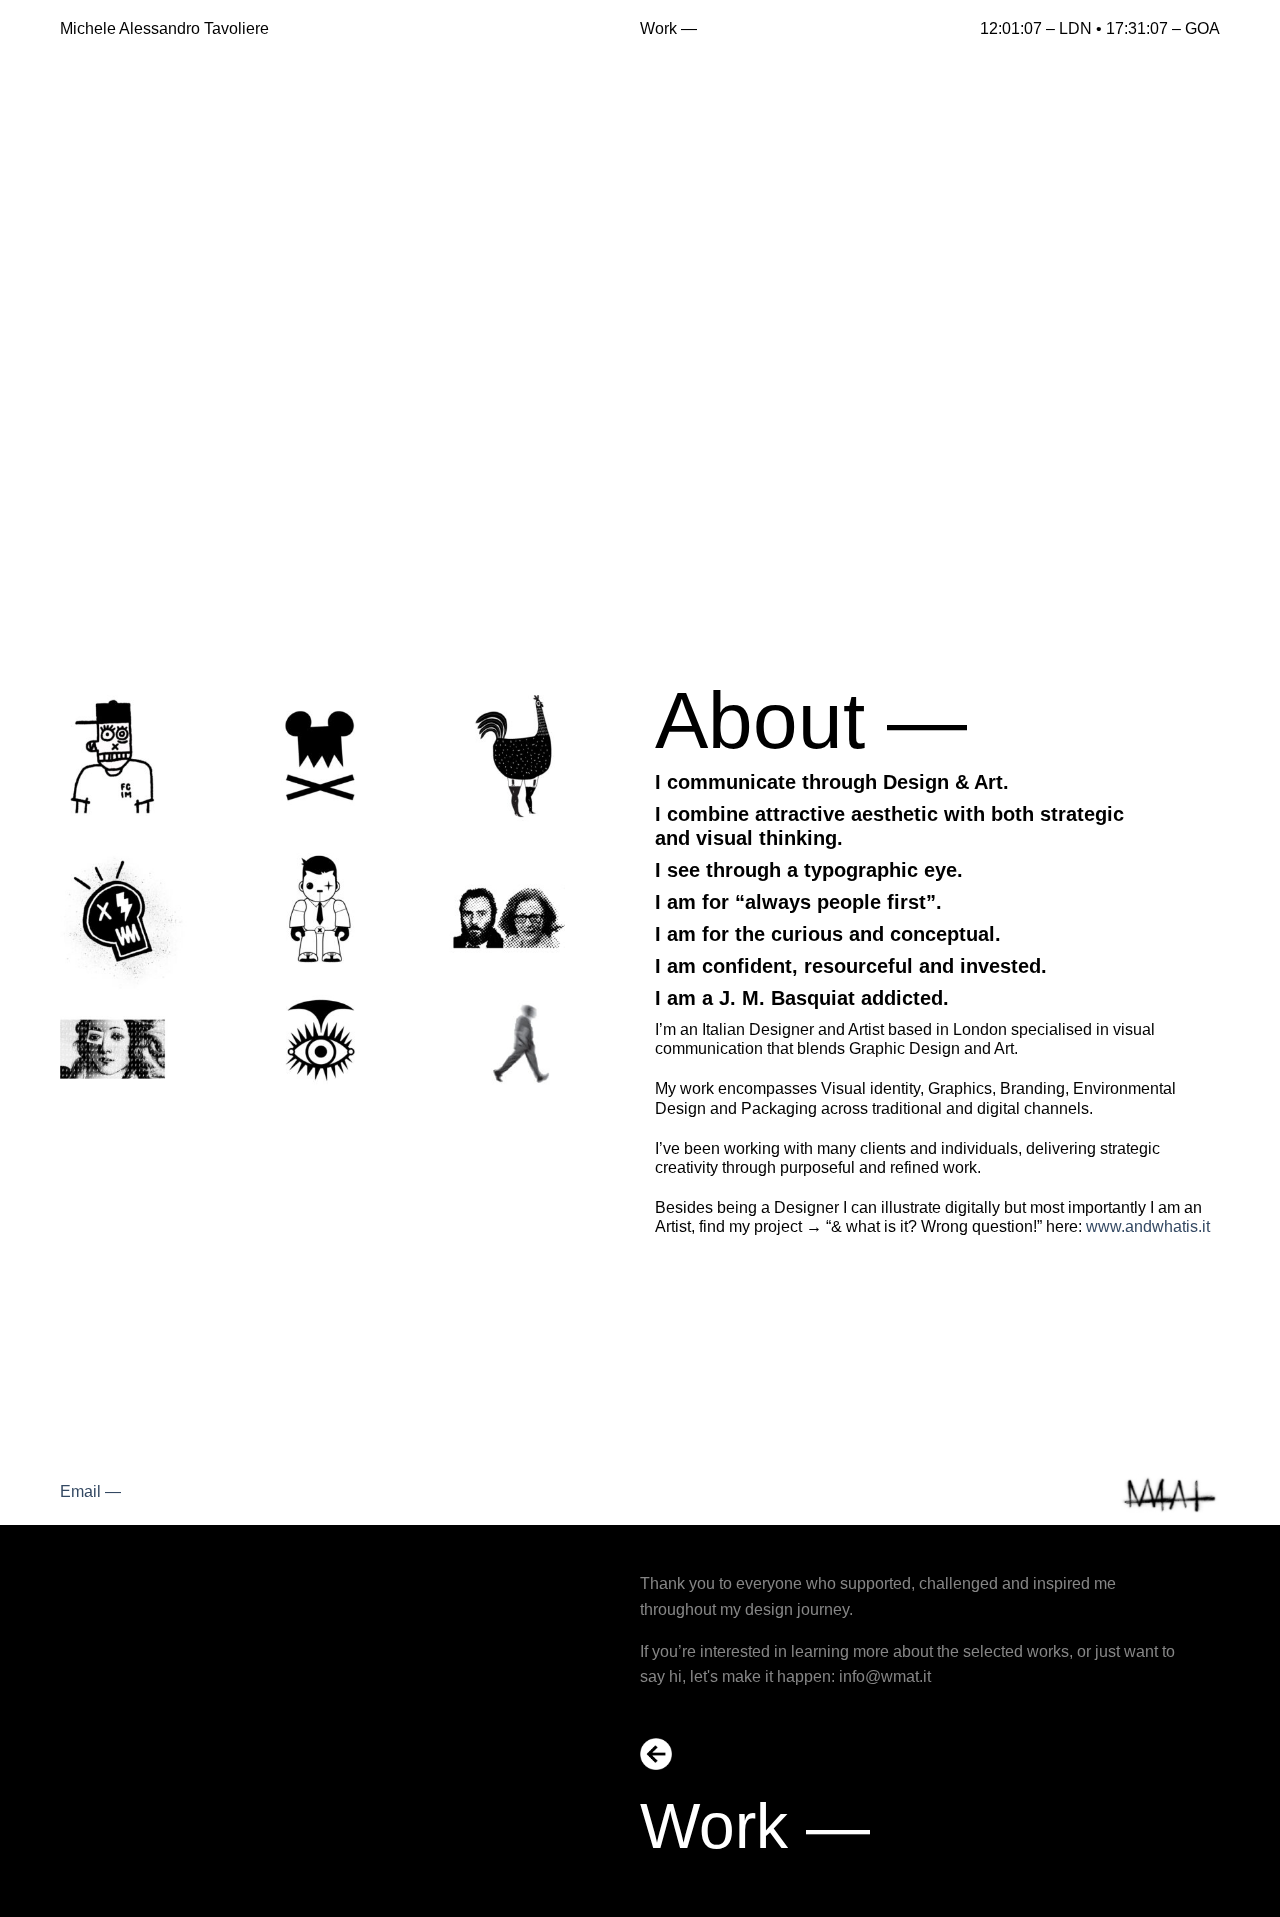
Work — (668, 28)
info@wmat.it (885, 1676)
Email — (90, 1491)
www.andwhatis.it (1148, 1226)
